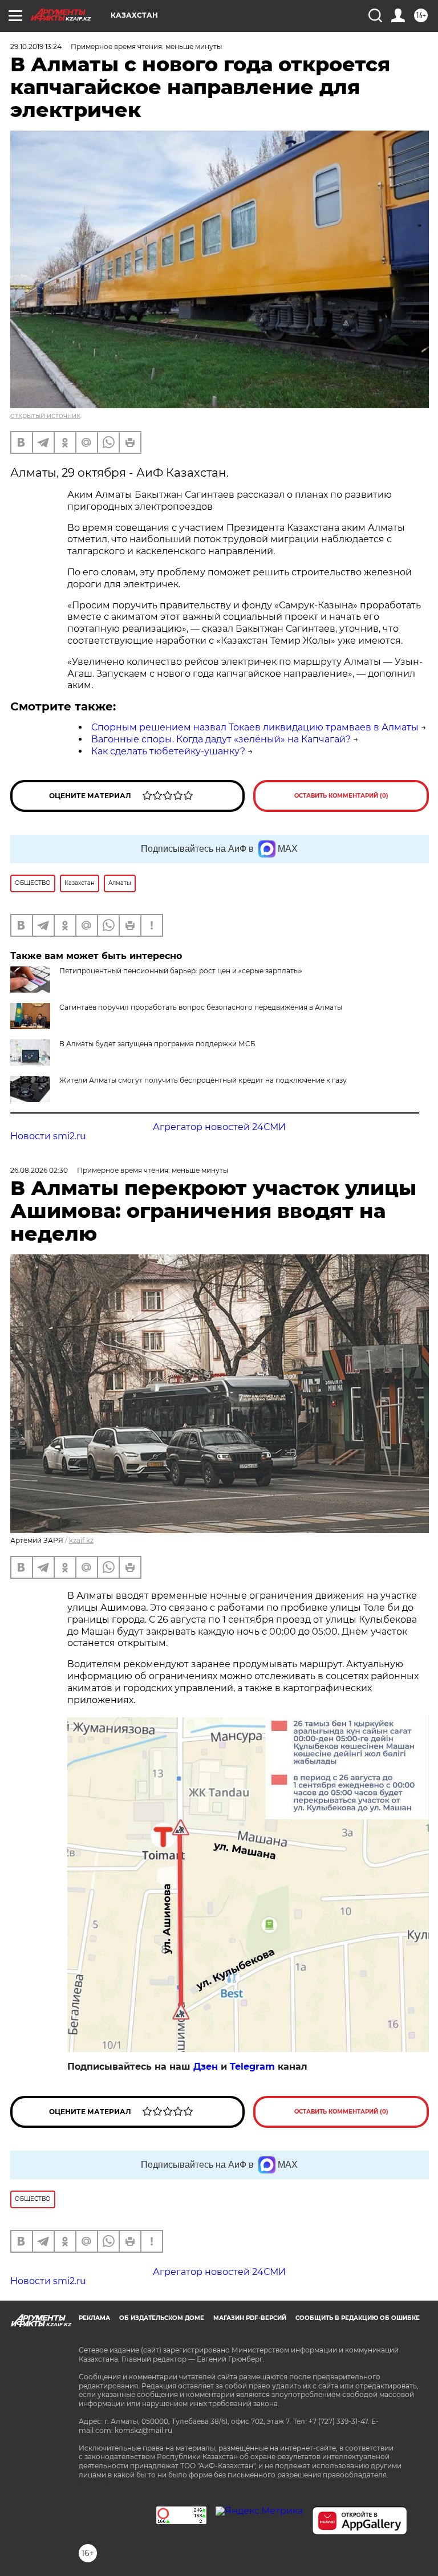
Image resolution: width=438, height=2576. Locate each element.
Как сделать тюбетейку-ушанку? (168, 751)
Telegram (252, 2067)
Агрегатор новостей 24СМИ (219, 1127)
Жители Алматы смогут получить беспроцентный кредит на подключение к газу (203, 1080)
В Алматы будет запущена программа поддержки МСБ (157, 1044)
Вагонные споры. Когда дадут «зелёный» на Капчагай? (221, 739)
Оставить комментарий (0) (341, 796)
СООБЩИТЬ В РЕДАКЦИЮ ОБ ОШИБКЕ (358, 2318)
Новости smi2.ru (48, 1136)
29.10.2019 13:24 (36, 46)
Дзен (206, 2067)
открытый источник (45, 415)
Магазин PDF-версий (250, 2318)
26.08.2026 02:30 (39, 1170)
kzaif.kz (81, 1540)
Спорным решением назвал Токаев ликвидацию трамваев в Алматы (255, 727)
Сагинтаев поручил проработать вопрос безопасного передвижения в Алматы (201, 1007)
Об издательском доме (162, 2318)
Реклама (94, 2318)
